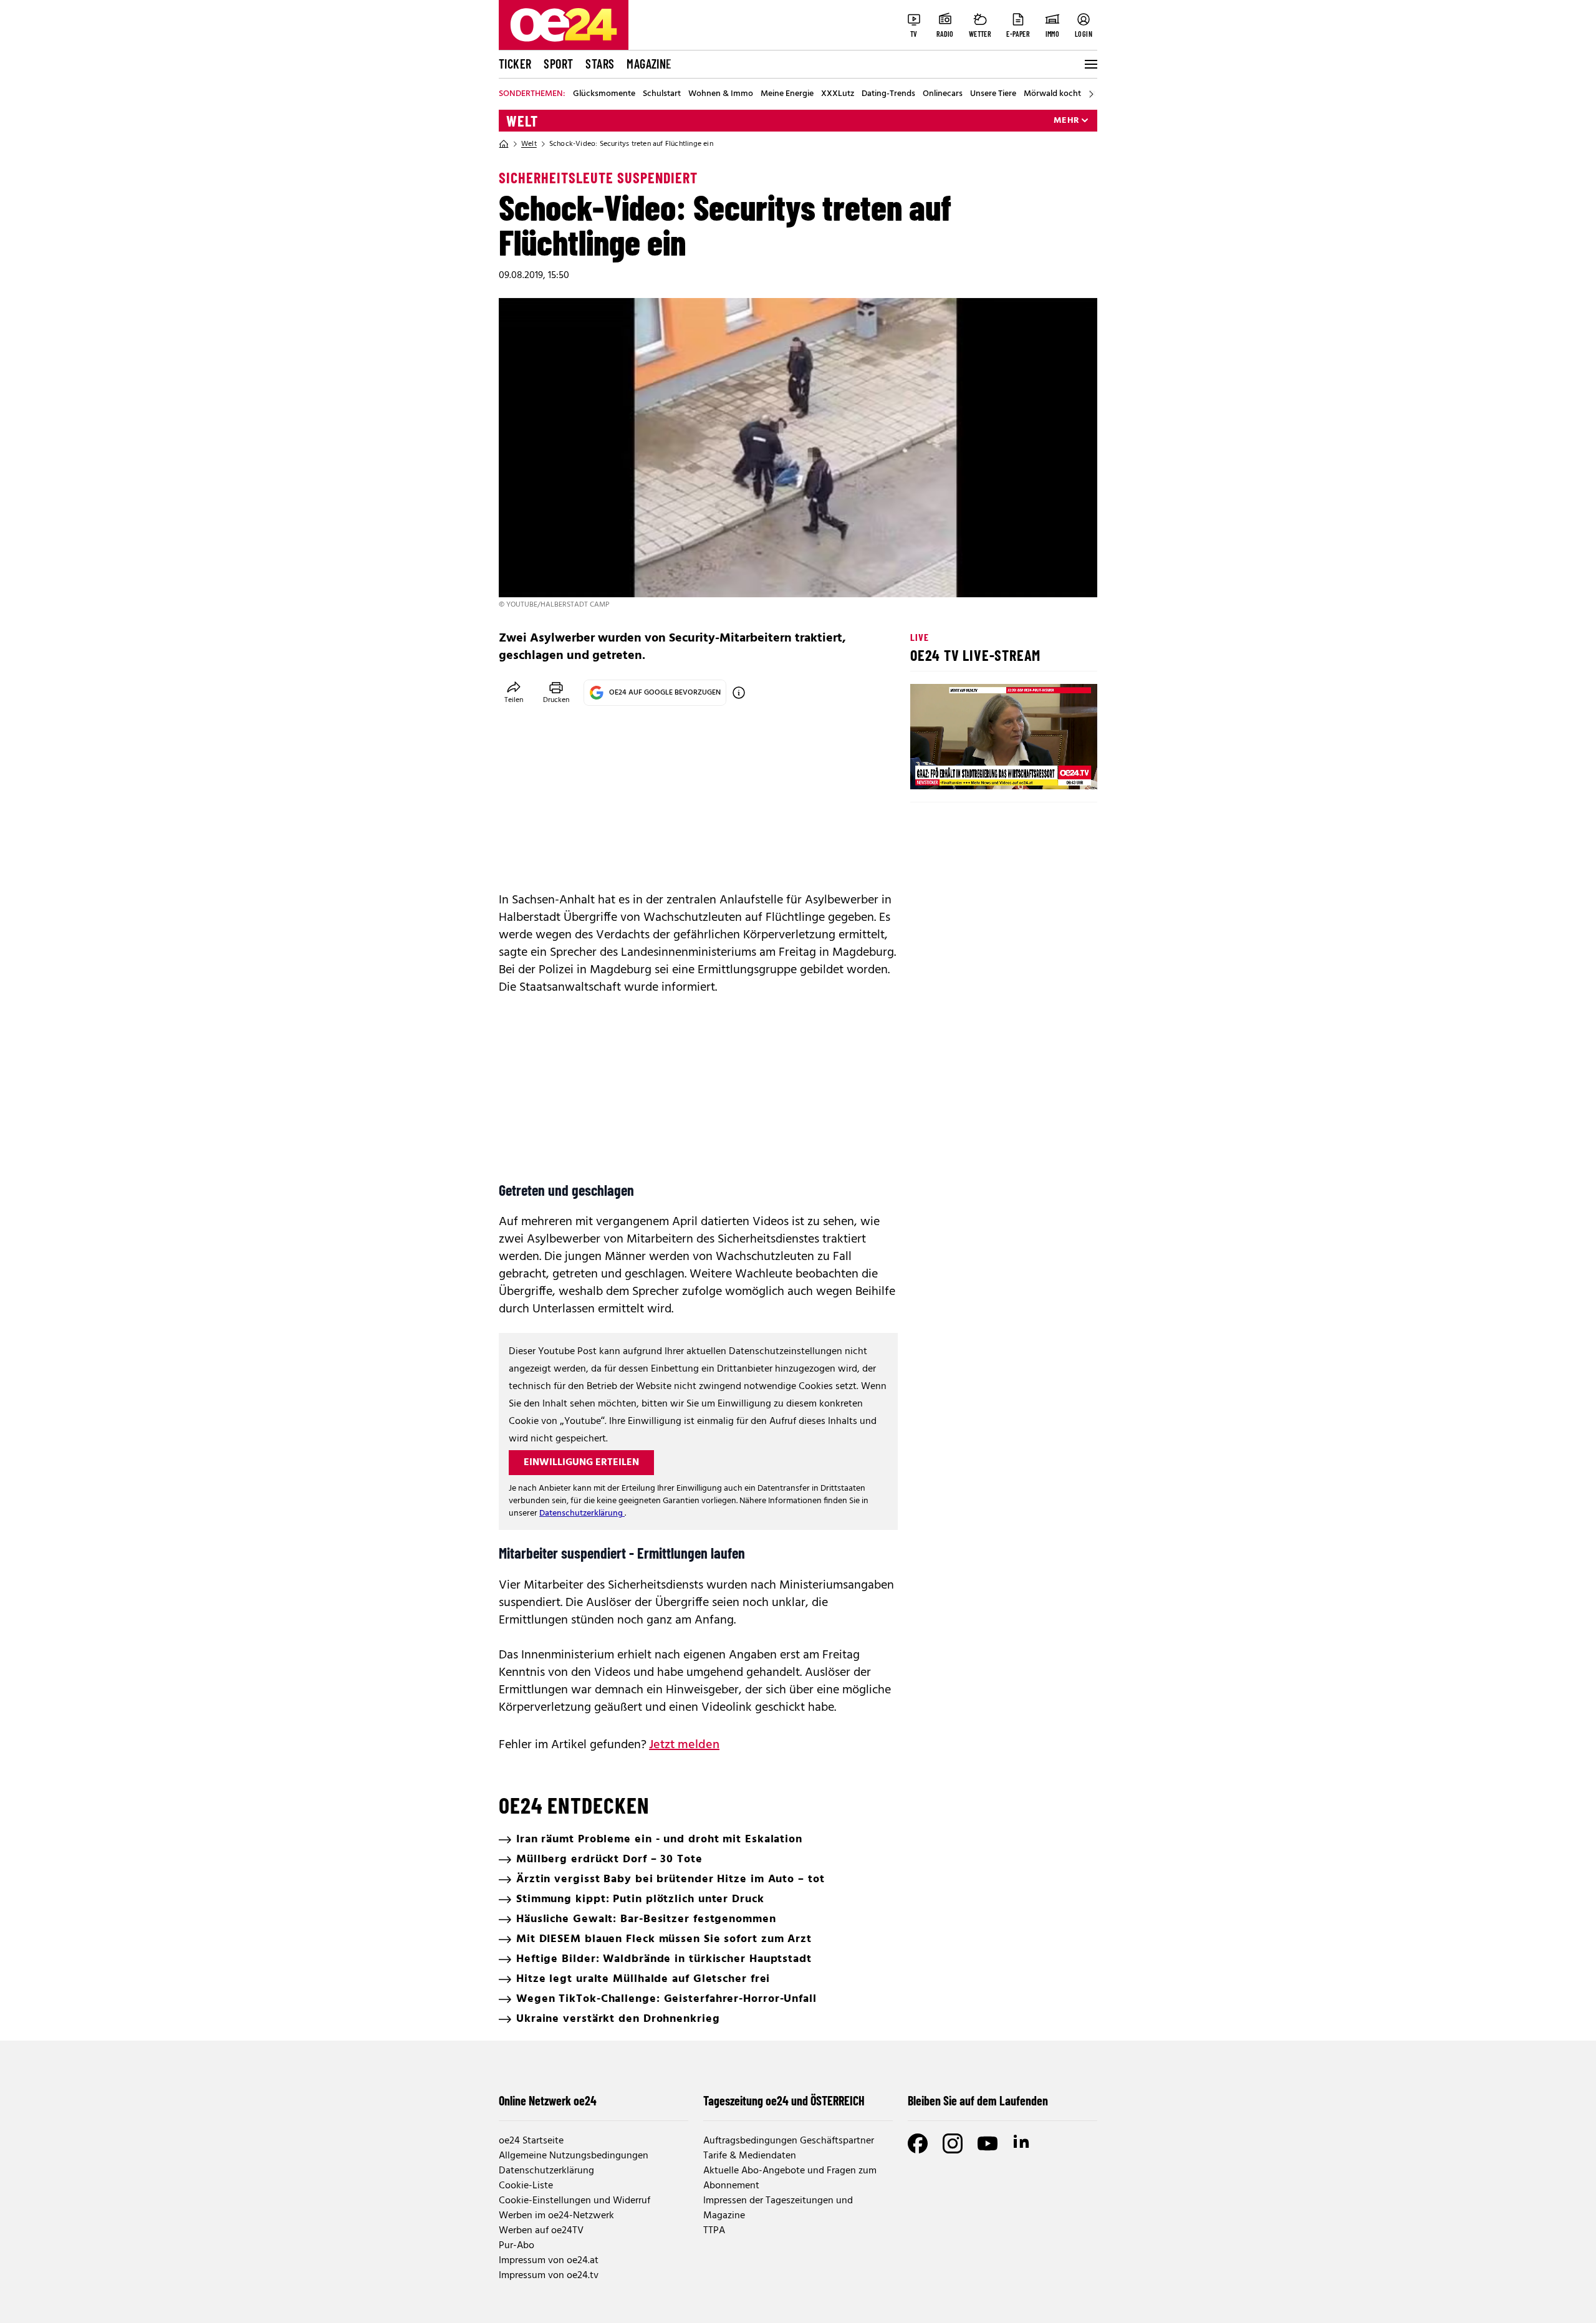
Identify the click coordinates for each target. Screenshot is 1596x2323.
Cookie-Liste (526, 2186)
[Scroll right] (1091, 94)
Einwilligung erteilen (581, 1463)
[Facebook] (918, 2143)
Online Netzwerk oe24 (548, 2100)
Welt (522, 121)
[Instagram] (953, 2143)
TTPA (714, 2231)
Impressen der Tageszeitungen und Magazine (778, 2208)
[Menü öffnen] (1090, 64)
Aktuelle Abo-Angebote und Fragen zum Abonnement (790, 2178)
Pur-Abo (517, 2246)
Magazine (649, 64)
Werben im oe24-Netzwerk (556, 2216)
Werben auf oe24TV (541, 2231)
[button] (930, 769)
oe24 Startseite (531, 2141)
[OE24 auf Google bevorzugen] (739, 693)
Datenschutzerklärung (582, 1513)
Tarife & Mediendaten (750, 2156)
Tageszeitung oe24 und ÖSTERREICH (784, 2100)
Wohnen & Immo (721, 94)
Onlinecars (943, 94)
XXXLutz (838, 94)
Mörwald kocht (1052, 94)
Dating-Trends (888, 94)
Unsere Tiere (993, 94)
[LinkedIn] (1022, 2143)
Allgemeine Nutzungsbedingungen (574, 2156)
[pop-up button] (1057, 769)
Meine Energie (787, 94)
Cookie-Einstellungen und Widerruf (574, 2201)
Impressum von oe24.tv (549, 2276)
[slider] (972, 769)
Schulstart (662, 94)
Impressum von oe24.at (549, 2261)
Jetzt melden (684, 1745)
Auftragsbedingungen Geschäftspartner (789, 2141)
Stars (600, 64)
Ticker (515, 64)
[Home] (504, 144)
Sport (558, 64)
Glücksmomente (604, 94)
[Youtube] (988, 2143)
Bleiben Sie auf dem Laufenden (978, 2100)
